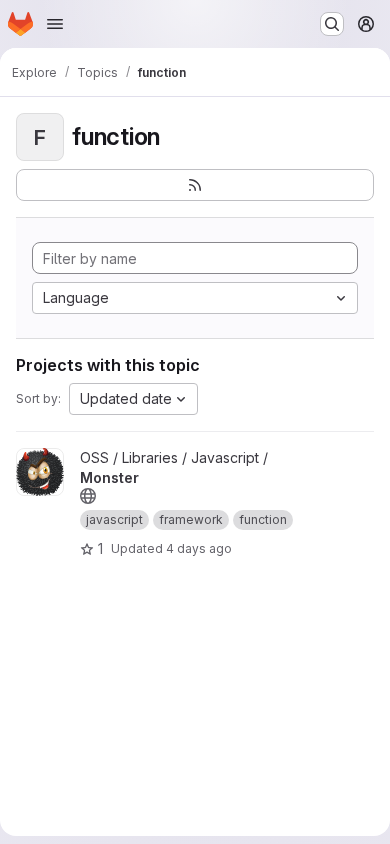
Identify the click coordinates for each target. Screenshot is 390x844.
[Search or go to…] (332, 24)
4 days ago (199, 548)
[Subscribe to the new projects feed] (195, 185)
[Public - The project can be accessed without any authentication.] (88, 496)
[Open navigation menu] (55, 24)
